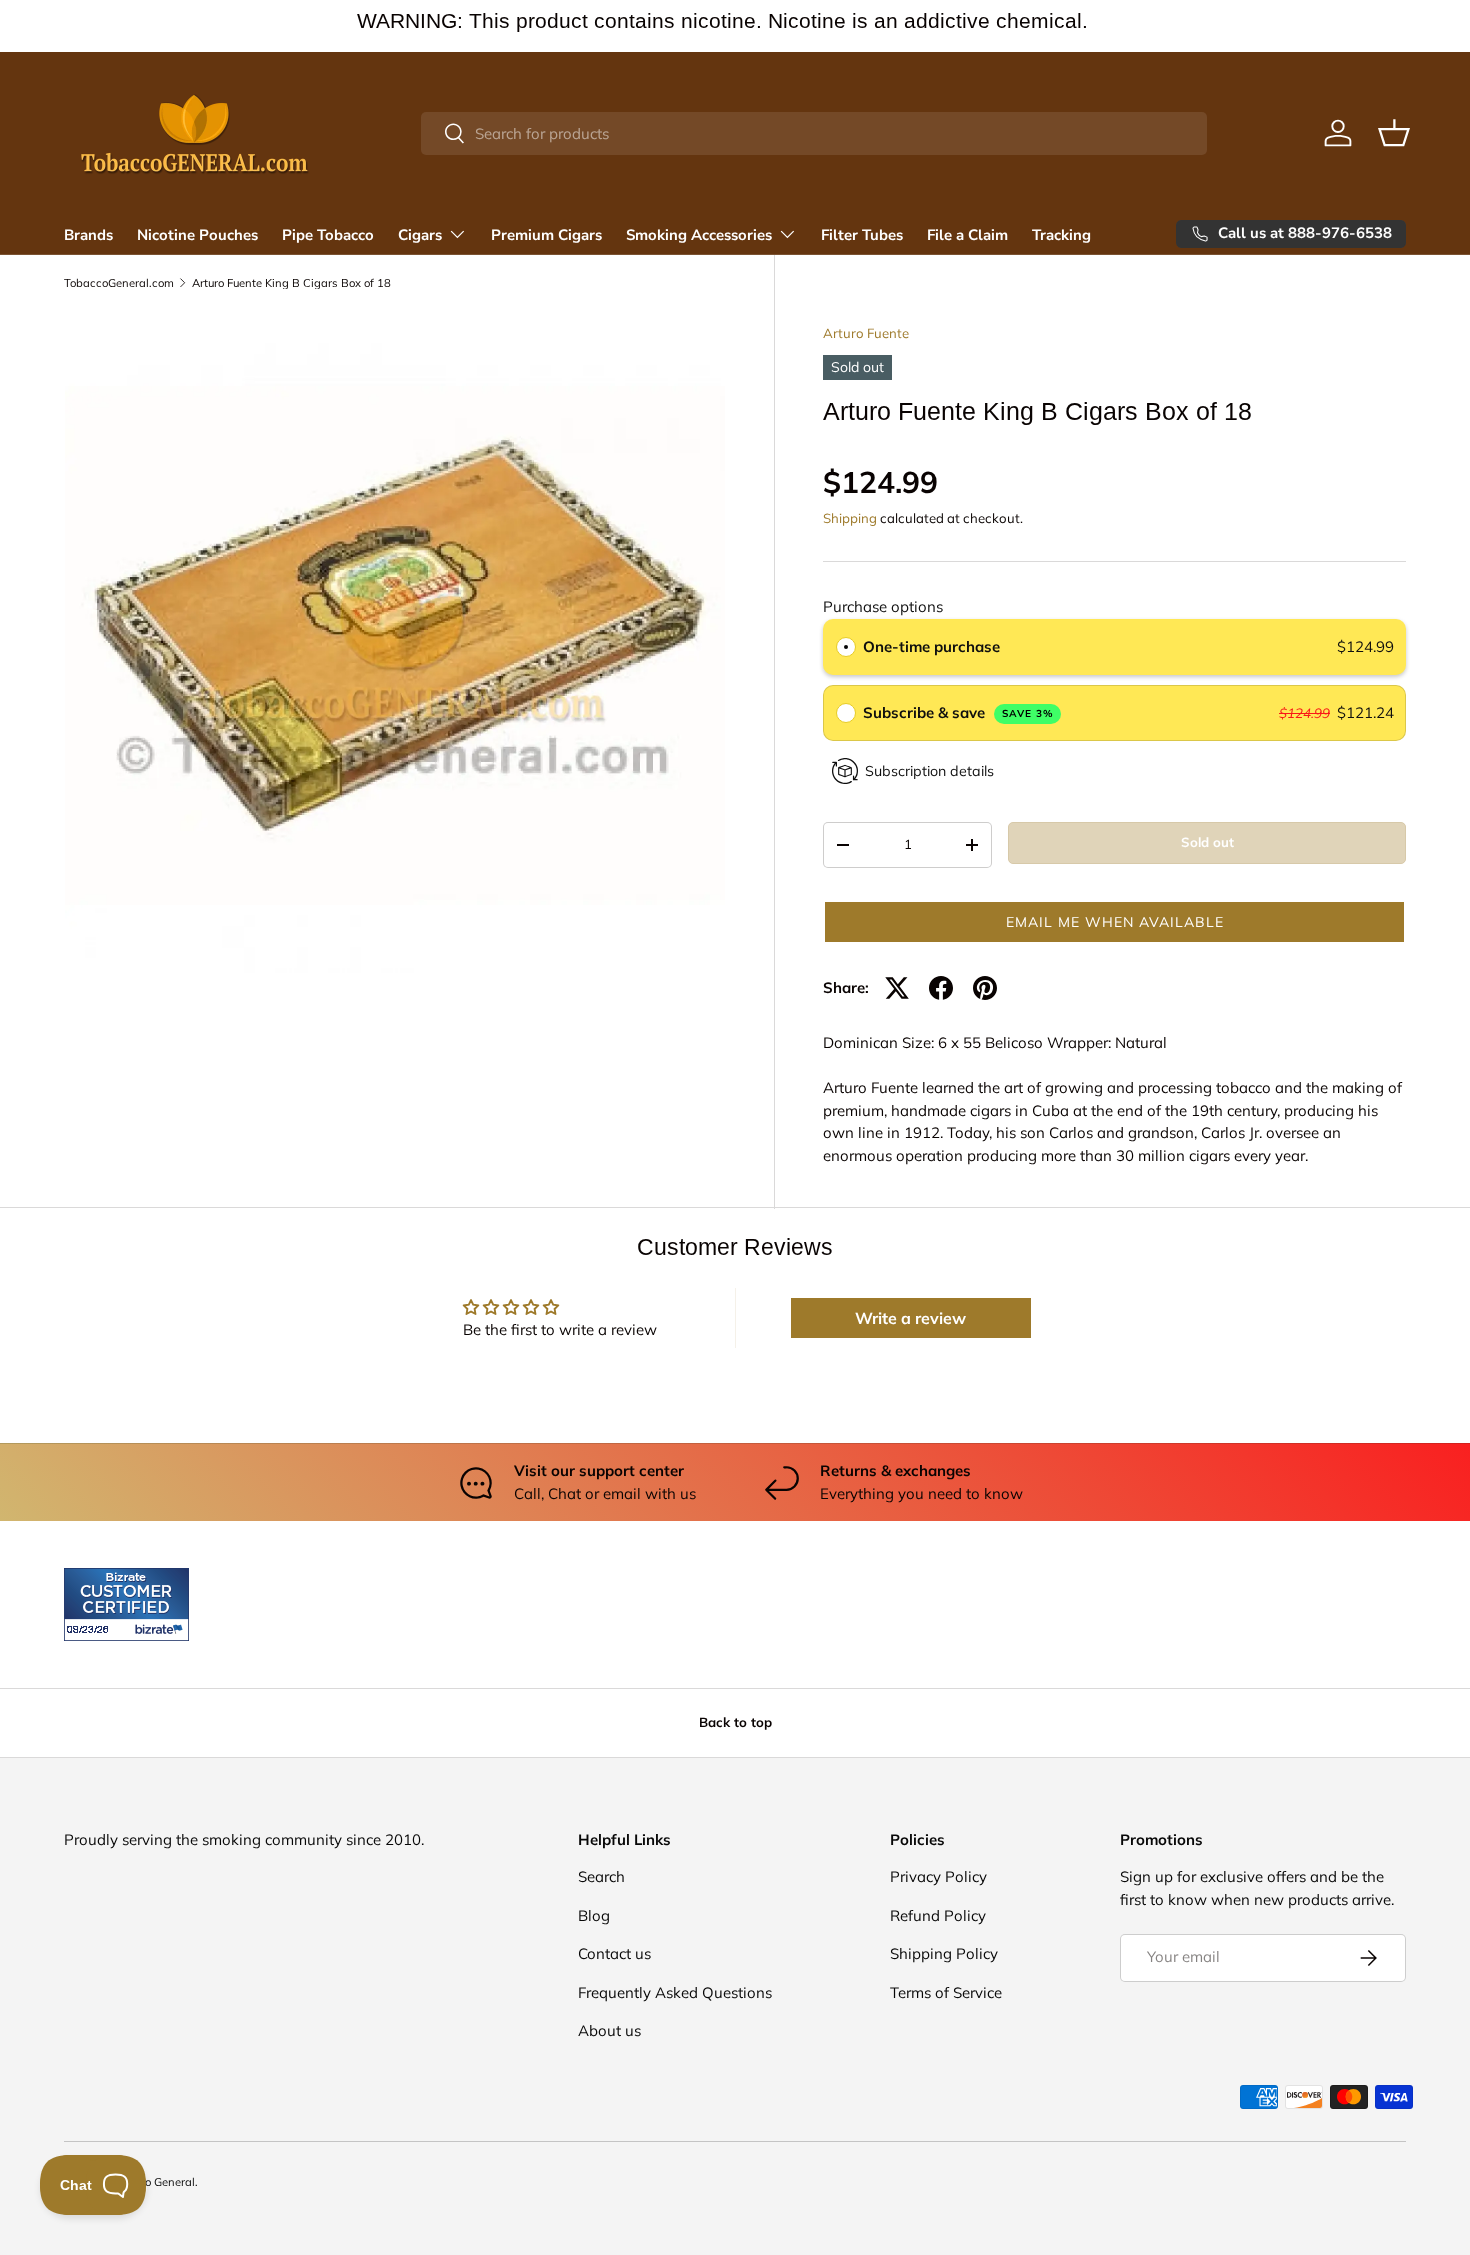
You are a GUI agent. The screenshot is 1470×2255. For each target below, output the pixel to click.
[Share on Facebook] (941, 988)
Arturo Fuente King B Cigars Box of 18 (291, 283)
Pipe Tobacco (328, 235)
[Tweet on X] (897, 988)
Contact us (614, 1953)
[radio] (846, 647)
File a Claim (967, 235)
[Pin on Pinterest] (985, 988)
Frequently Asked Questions (675, 1992)
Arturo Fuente (866, 333)
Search (601, 1876)
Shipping (850, 518)
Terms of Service (946, 1992)
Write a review (910, 1318)
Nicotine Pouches (197, 235)
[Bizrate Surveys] (91, 1629)
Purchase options (883, 606)
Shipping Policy (944, 1953)
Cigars (420, 235)
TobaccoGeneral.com (119, 283)
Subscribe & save (958, 712)
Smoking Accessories (699, 235)
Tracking (1061, 235)
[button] (1394, 133)
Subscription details (929, 771)
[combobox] (813, 133)
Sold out (1207, 842)
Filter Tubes (862, 235)
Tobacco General (151, 2182)
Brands (88, 235)
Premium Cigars (546, 235)
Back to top (735, 1722)
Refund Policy (938, 1915)
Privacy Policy (938, 1876)
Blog (594, 1915)
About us (609, 2030)
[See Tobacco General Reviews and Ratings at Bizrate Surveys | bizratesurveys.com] (126, 1604)
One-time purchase (931, 646)
